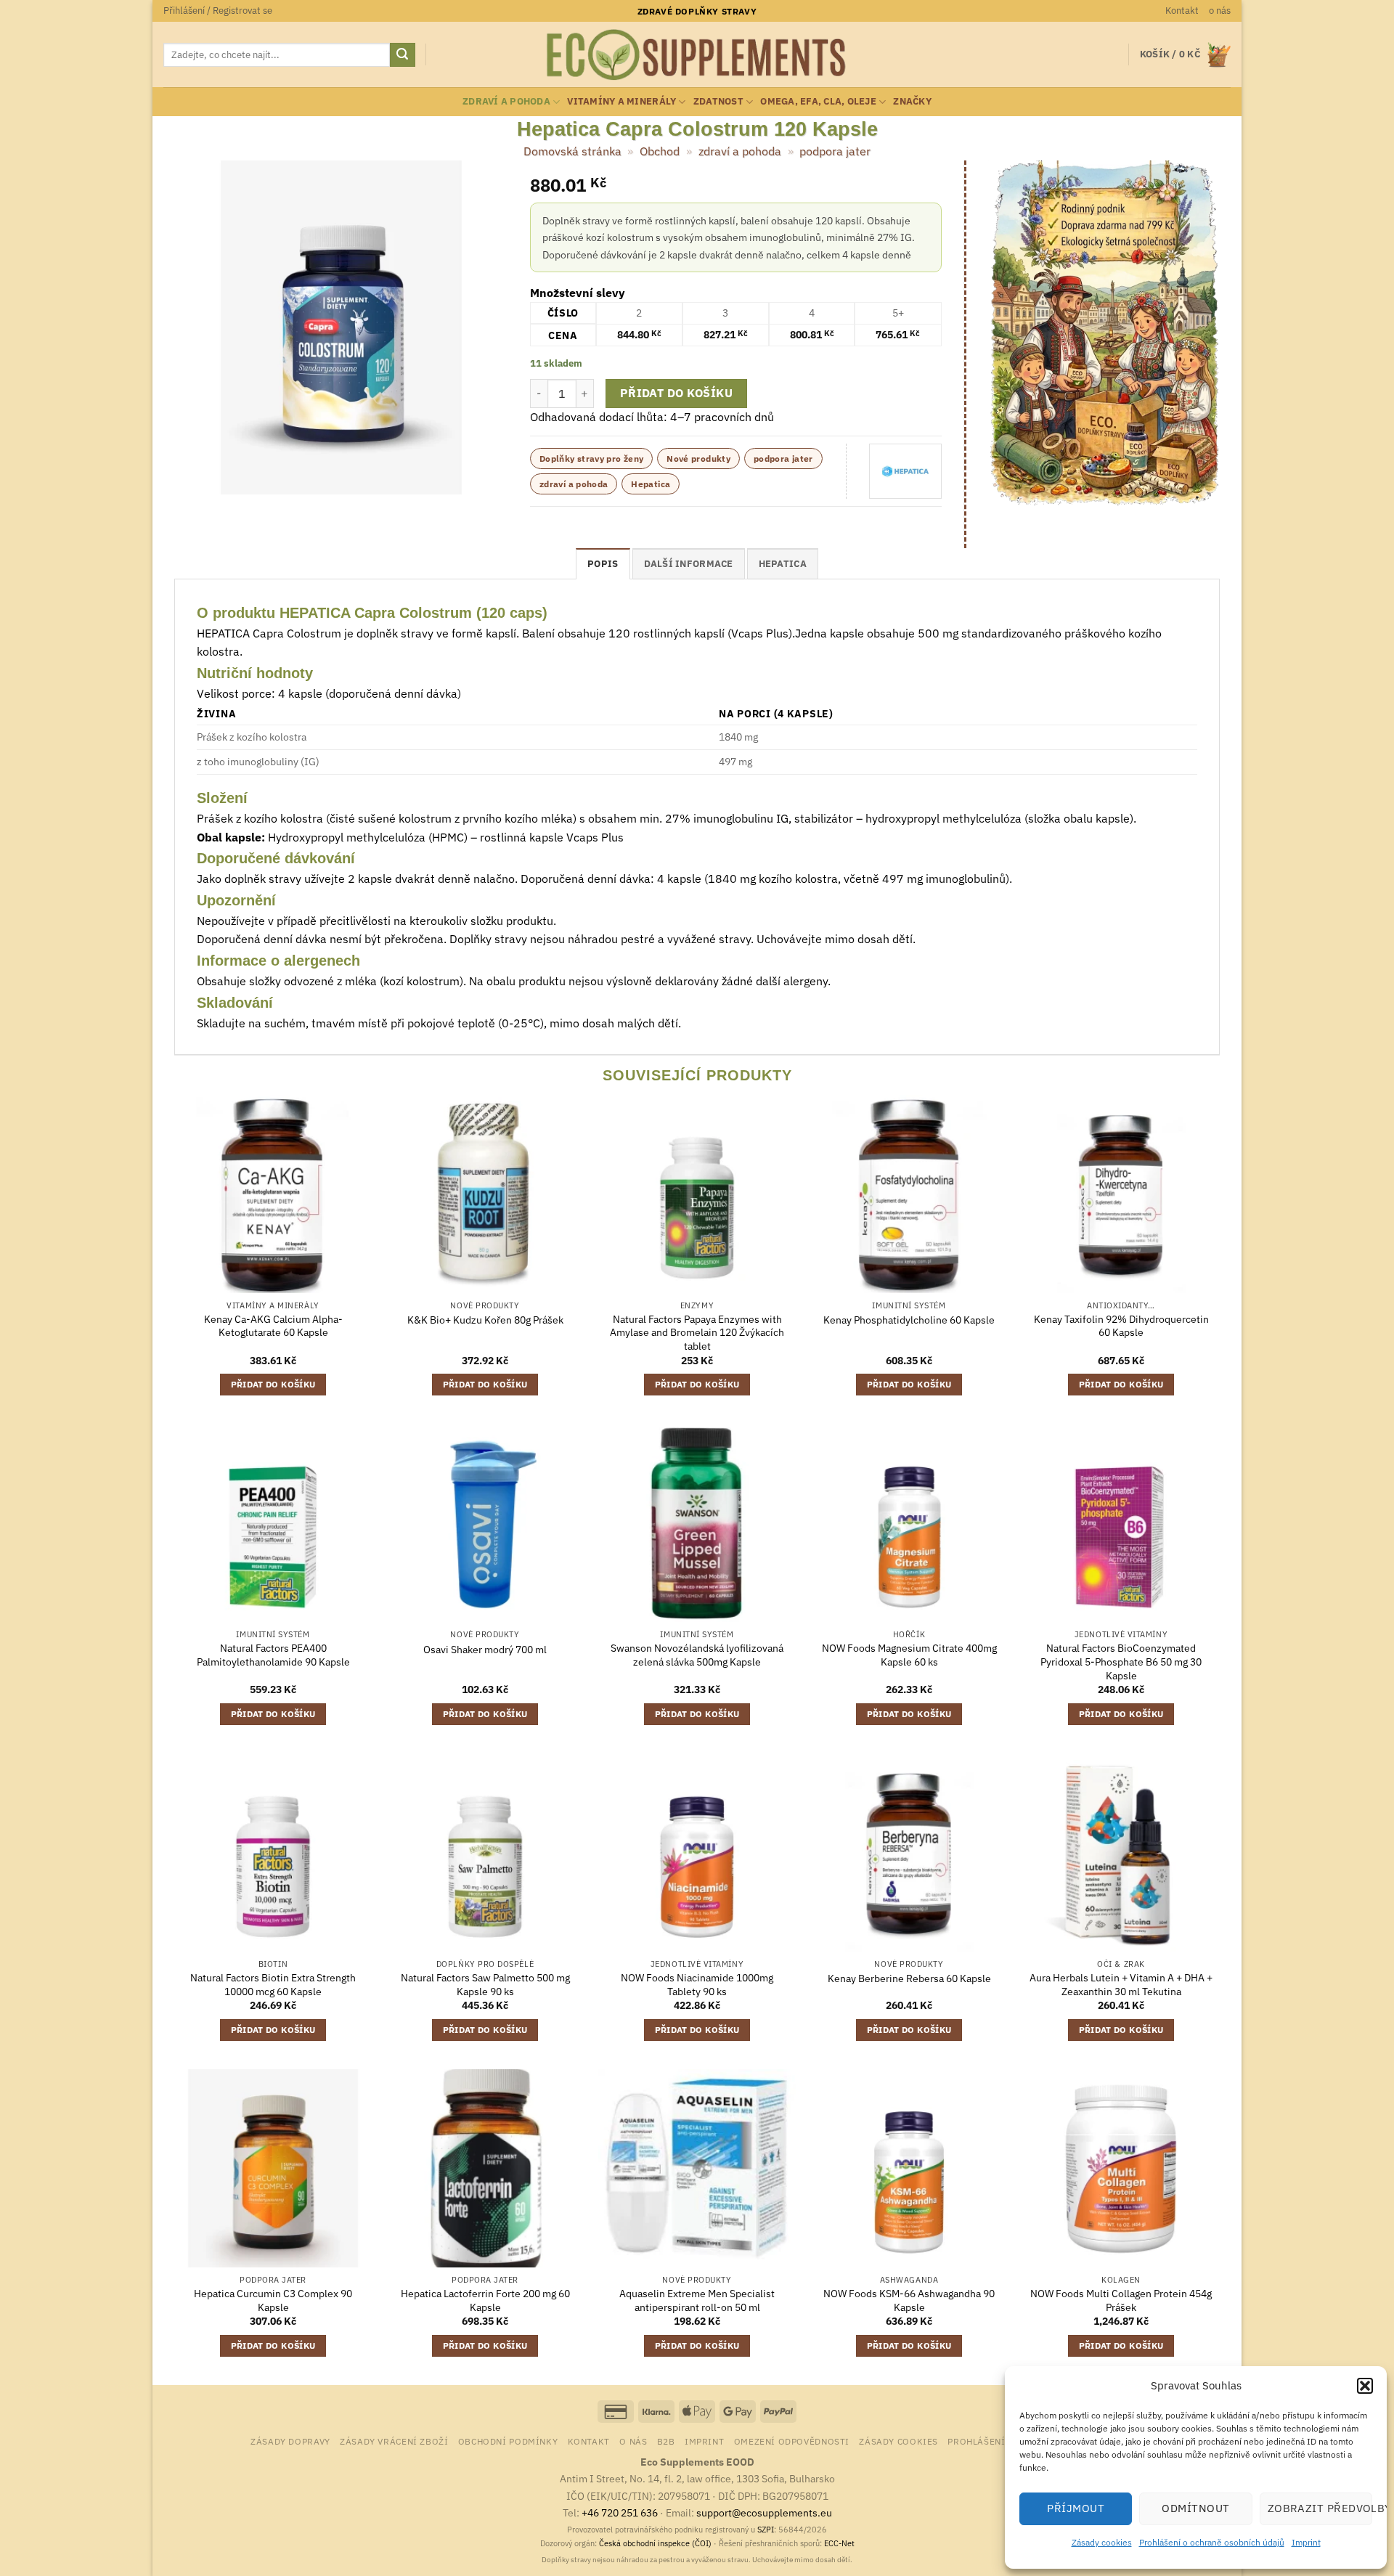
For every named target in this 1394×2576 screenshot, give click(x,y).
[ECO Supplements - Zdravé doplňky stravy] (697, 55)
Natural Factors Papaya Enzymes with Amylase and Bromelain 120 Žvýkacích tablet (697, 1333)
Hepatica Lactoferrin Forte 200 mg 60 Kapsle (485, 2300)
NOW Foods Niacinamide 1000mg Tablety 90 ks (697, 1985)
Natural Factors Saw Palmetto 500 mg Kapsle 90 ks (485, 1985)
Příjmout (1076, 2508)
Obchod (660, 151)
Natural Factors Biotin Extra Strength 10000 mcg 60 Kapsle (273, 1985)
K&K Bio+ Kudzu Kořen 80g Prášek (485, 1320)
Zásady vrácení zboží (394, 2441)
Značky (912, 101)
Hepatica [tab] (783, 564)
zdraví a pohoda (506, 101)
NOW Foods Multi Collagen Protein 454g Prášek (1121, 2300)
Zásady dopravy (290, 2441)
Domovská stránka (572, 151)
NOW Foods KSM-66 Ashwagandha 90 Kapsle (909, 2300)
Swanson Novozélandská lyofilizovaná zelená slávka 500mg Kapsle (697, 1655)
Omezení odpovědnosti (792, 2441)
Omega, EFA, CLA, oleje (818, 101)
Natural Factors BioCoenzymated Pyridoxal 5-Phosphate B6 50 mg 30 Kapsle (1121, 1662)
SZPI (766, 2530)
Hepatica (651, 484)
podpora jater (835, 151)
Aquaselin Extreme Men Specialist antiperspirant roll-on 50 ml (697, 2300)
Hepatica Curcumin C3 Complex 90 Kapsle (273, 2300)
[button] (1365, 2386)
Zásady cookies (1102, 2542)
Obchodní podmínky (508, 2441)
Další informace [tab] (689, 564)
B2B (666, 2441)
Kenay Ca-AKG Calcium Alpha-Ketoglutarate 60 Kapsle (273, 1326)
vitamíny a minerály (621, 101)
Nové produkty (698, 458)
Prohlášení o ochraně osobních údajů (1212, 2542)
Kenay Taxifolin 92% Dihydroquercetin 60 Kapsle (1121, 1326)
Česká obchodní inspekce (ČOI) (655, 2543)
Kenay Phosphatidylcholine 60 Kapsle (909, 1320)
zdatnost (718, 101)
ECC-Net (839, 2543)
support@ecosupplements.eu (764, 2512)
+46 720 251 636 (620, 2512)
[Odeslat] (402, 55)
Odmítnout (1195, 2508)
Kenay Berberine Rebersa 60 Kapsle (909, 1978)
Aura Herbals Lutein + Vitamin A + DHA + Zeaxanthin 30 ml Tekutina (1121, 1985)
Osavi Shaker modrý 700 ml (485, 1650)
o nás (1220, 11)
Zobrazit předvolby (1320, 2508)
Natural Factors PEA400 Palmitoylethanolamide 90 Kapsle (273, 1655)
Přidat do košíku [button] (273, 1384)
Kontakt (1182, 11)
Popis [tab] (603, 564)
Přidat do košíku (676, 393)
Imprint (1306, 2542)
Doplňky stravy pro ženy (591, 458)
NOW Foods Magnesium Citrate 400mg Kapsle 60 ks (909, 1655)
